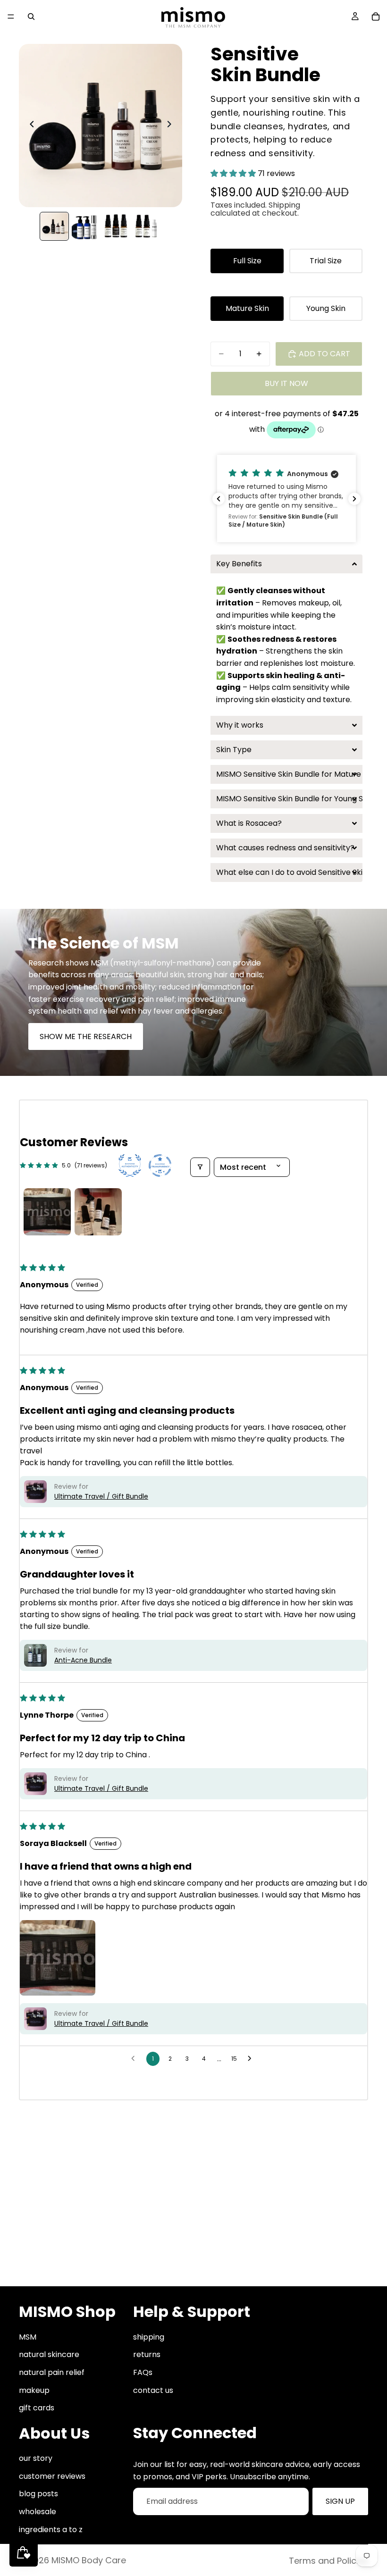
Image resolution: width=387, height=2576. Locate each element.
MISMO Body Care (89, 2560)
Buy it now (286, 383)
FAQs (143, 2372)
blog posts (38, 2494)
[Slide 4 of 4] (147, 226)
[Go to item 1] (47, 1212)
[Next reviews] (354, 499)
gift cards (37, 2408)
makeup (34, 2390)
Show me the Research (86, 1036)
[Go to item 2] (98, 1212)
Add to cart (324, 354)
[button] (234, 173)
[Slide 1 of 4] (54, 226)
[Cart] (376, 17)
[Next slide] (172, 126)
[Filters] (200, 1167)
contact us (153, 2390)
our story (36, 2458)
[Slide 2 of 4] (85, 226)
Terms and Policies (328, 2561)
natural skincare (49, 2354)
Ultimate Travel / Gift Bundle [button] (101, 1496)
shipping (149, 2337)
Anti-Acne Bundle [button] (83, 1660)
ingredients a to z (51, 2530)
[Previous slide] (29, 126)
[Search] (31, 17)
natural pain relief (52, 2372)
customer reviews (52, 2476)
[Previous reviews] (219, 499)
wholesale (38, 2512)
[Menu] (11, 17)
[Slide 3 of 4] (116, 226)
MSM (28, 2337)
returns (147, 2354)
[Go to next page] (252, 2059)
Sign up (340, 2501)
